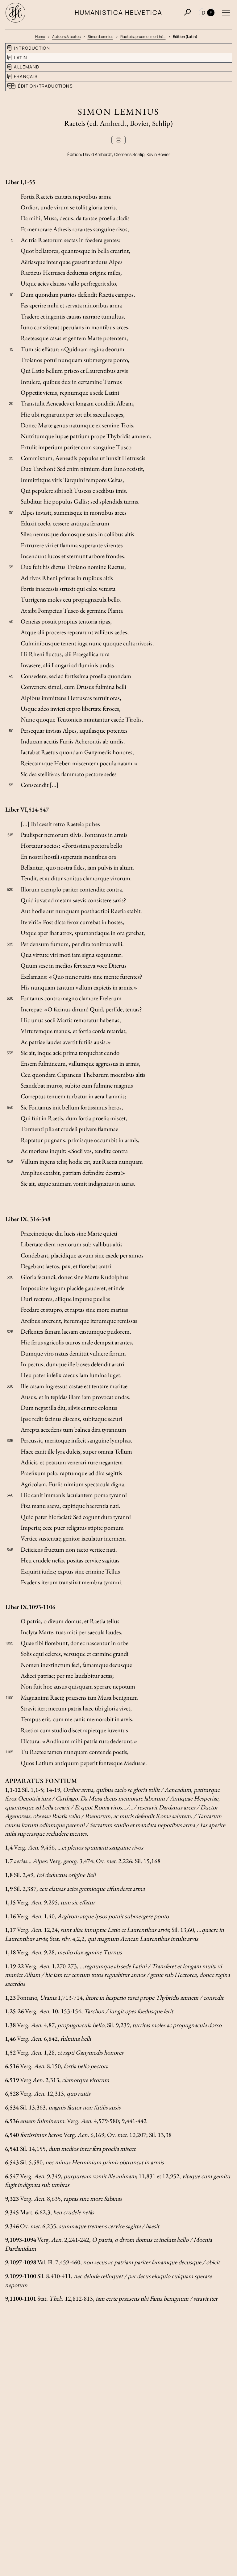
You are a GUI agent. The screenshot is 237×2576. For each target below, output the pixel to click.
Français (26, 76)
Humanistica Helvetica (119, 12)
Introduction (32, 48)
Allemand (27, 67)
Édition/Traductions (45, 86)
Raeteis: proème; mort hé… (143, 37)
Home (40, 37)
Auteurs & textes (66, 37)
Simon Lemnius (100, 37)
